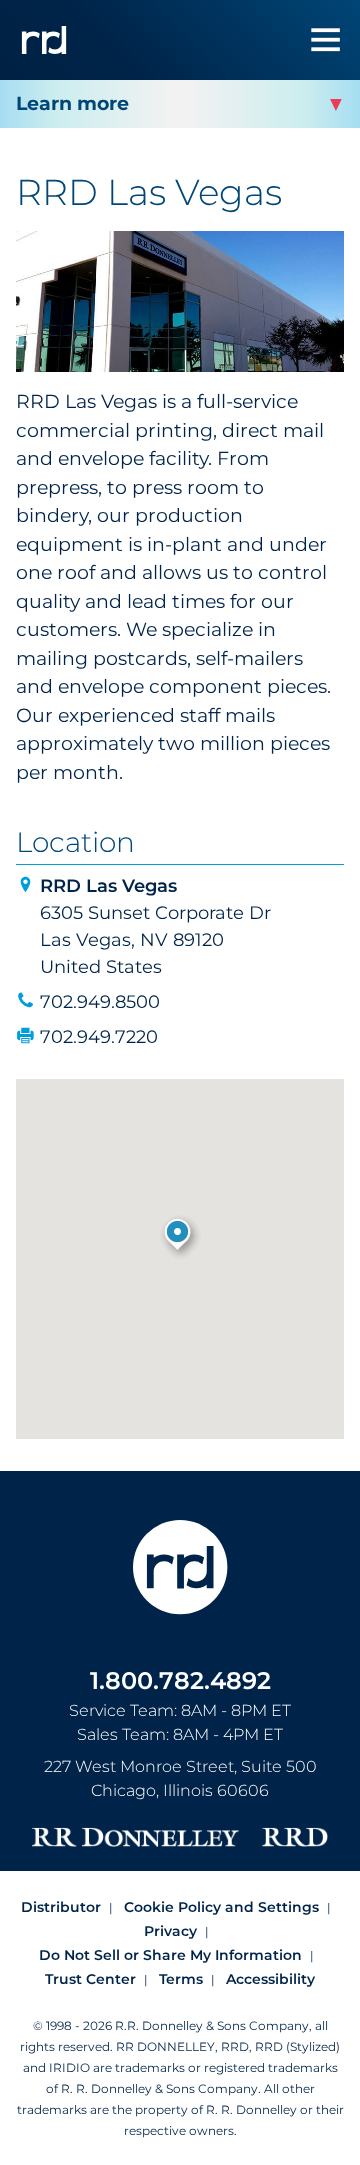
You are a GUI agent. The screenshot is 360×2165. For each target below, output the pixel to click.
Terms (181, 1979)
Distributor (61, 1907)
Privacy (170, 1931)
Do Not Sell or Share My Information (170, 1955)
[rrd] (44, 40)
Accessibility (270, 1979)
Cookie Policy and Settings (221, 1907)
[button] (179, 1236)
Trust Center (90, 1979)
